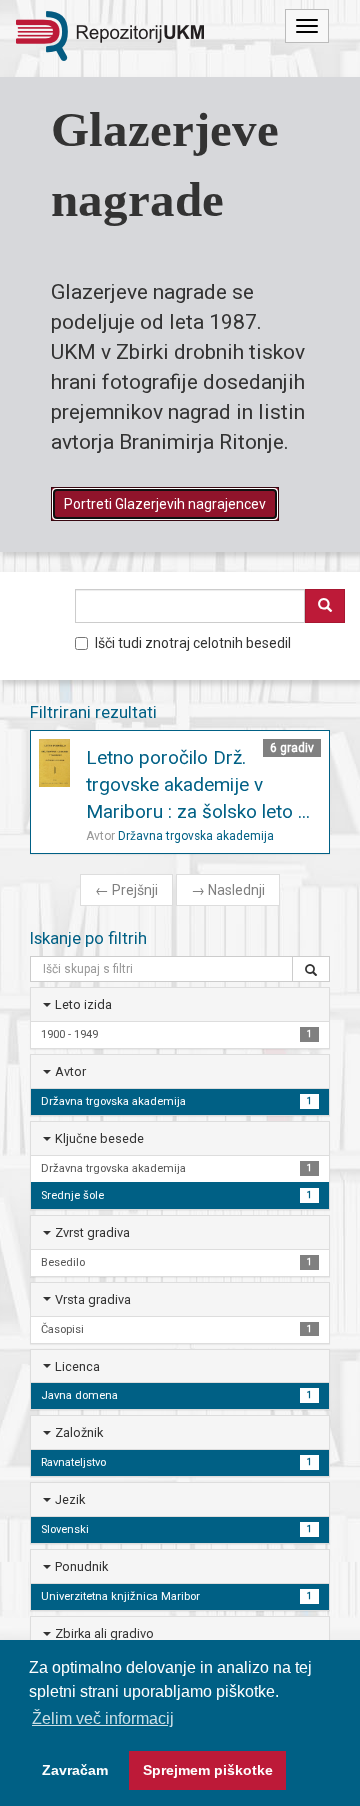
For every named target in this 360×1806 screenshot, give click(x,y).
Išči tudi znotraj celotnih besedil (193, 643)
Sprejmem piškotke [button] (208, 1770)
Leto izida (83, 1004)
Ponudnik (81, 1566)
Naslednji (228, 890)
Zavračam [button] (75, 1770)
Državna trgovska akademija (196, 836)
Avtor (70, 1071)
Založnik (79, 1432)
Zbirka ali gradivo (104, 1633)
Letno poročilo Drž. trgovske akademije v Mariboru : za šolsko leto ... (198, 784)
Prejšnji (126, 890)
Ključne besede (99, 1138)
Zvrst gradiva (92, 1232)
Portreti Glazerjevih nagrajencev (165, 504)
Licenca (77, 1366)
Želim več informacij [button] (103, 1718)
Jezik (70, 1499)
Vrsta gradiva (93, 1299)
